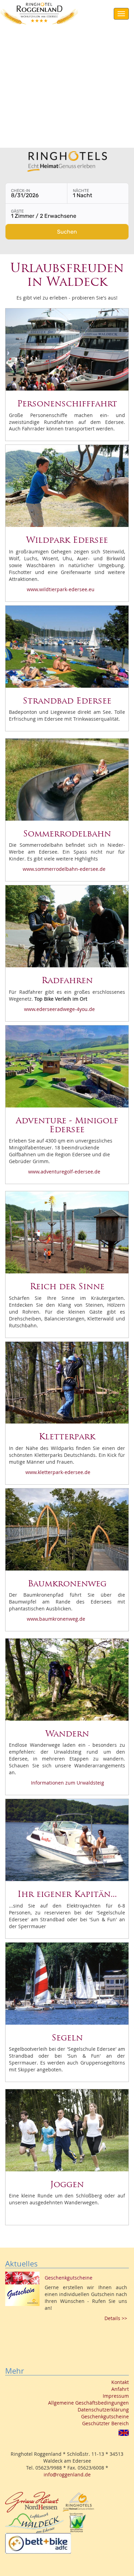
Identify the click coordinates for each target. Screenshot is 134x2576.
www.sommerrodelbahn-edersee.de (64, 869)
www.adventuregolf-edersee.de (64, 1172)
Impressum (116, 2396)
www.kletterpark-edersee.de (58, 1472)
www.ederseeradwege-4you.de (59, 1009)
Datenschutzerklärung (103, 2410)
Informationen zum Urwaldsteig (67, 1783)
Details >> (116, 2318)
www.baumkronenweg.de (56, 1619)
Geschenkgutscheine (105, 2416)
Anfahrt (120, 2389)
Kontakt (120, 2382)
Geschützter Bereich (105, 2423)
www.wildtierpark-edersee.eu (60, 589)
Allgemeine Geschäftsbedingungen (88, 2403)
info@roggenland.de (67, 2474)
